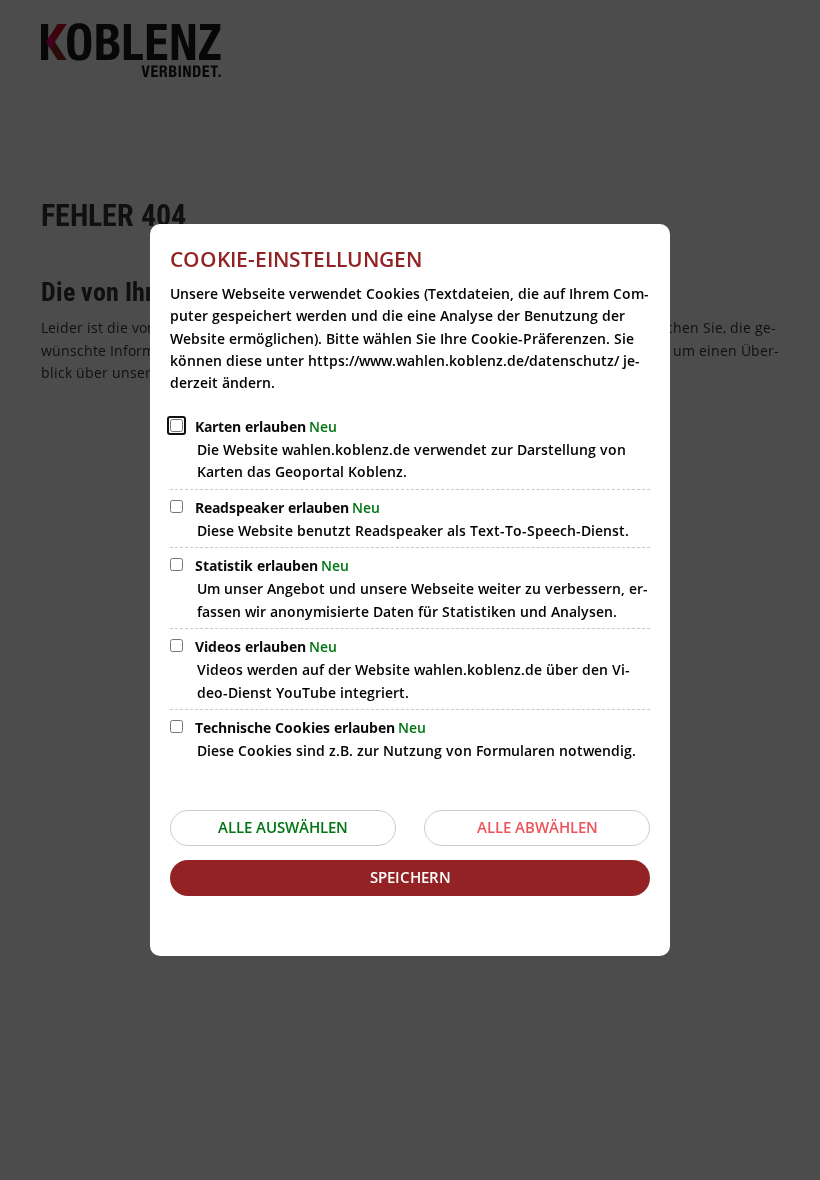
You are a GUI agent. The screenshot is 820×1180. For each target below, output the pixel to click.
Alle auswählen (283, 827)
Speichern (410, 877)
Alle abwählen (537, 827)
